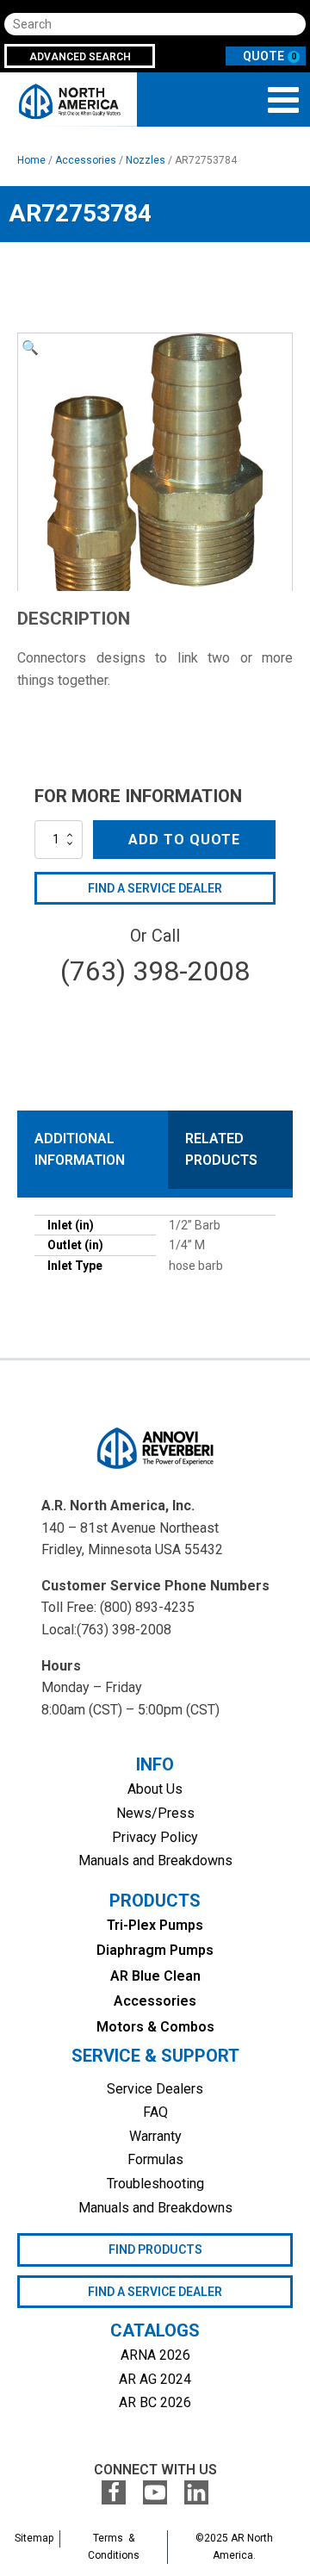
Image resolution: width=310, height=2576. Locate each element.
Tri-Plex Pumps (155, 1925)
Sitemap (34, 2538)
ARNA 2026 (155, 2355)
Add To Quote (184, 840)
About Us (155, 1789)
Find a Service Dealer (155, 888)
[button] (30, 348)
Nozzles (146, 160)
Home (31, 160)
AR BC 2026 (155, 2402)
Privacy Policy (155, 1837)
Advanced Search (80, 57)
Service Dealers (155, 2089)
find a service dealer (155, 2292)
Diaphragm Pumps (155, 1950)
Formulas (155, 2159)
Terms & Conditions (114, 2546)
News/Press (155, 1813)
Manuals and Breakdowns (155, 1860)
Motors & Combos (155, 2027)
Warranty (155, 2136)
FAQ (155, 2112)
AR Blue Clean (155, 1976)
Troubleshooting (155, 2184)
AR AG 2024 (155, 2379)
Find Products (155, 2249)
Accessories (86, 160)
